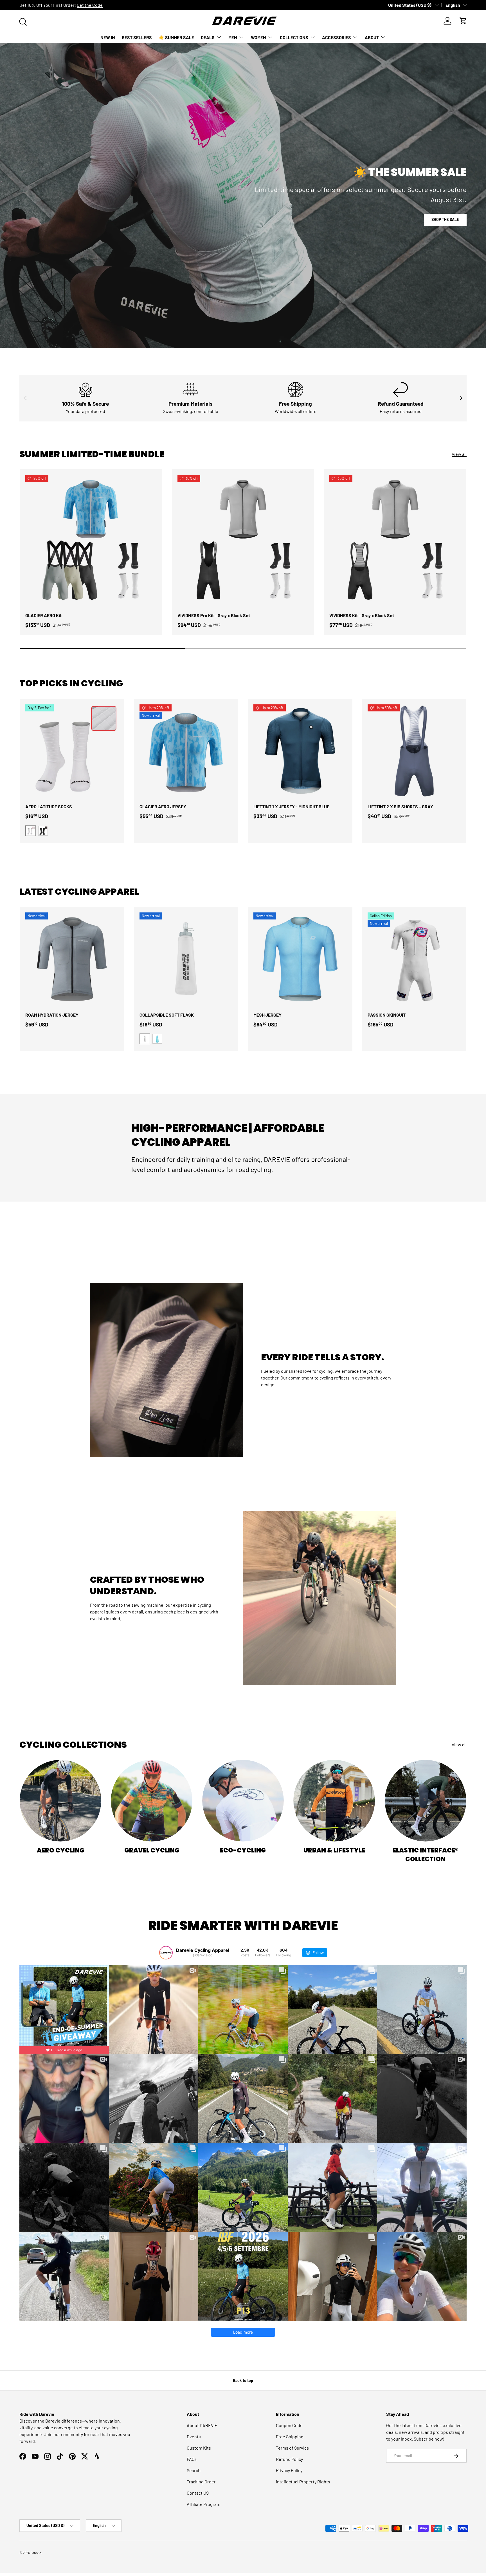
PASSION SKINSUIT (387, 1015)
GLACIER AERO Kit (43, 615)
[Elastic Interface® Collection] (426, 1801)
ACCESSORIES (337, 37)
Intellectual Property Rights (303, 2482)
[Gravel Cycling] (152, 1801)
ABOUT (372, 37)
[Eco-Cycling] (243, 1801)
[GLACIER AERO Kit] (91, 541)
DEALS (208, 37)
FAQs (192, 2459)
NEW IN (108, 37)
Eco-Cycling (243, 1850)
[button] (463, 21)
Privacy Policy (289, 2470)
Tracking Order (201, 2482)
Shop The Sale (445, 219)
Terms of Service (292, 2448)
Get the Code (90, 5)
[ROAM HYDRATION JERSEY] (72, 959)
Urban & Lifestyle (334, 1850)
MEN (233, 37)
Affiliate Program (203, 2504)
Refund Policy (289, 2459)
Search (194, 2470)
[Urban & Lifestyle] (334, 1801)
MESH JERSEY (267, 1015)
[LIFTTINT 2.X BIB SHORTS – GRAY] (414, 751)
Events (194, 2437)
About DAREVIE (202, 2425)
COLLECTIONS (294, 37)
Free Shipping (290, 2437)
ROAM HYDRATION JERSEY (52, 1015)
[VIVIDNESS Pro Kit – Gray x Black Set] (243, 541)
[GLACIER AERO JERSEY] (186, 751)
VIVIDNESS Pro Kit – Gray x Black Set (214, 615)
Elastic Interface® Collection (426, 1855)
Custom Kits (199, 2448)
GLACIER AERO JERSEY (163, 806)
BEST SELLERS (137, 37)
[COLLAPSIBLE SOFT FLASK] (186, 959)
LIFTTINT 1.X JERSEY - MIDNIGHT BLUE (291, 806)
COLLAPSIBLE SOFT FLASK (167, 1015)
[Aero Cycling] (60, 1801)
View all (459, 454)
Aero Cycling (61, 1850)
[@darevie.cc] (166, 1953)
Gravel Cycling (152, 1850)
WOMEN (258, 37)
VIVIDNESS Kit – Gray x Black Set (362, 615)
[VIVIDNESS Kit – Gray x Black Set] (395, 541)
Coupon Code (289, 2425)
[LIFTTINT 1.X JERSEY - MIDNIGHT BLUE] (300, 751)
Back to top (243, 2380)
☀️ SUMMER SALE (176, 37)
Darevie (36, 2553)
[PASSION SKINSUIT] (414, 959)
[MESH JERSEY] (300, 959)
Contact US (198, 2493)
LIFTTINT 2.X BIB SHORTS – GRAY (400, 806)
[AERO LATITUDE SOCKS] (72, 751)
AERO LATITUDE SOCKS (49, 806)
